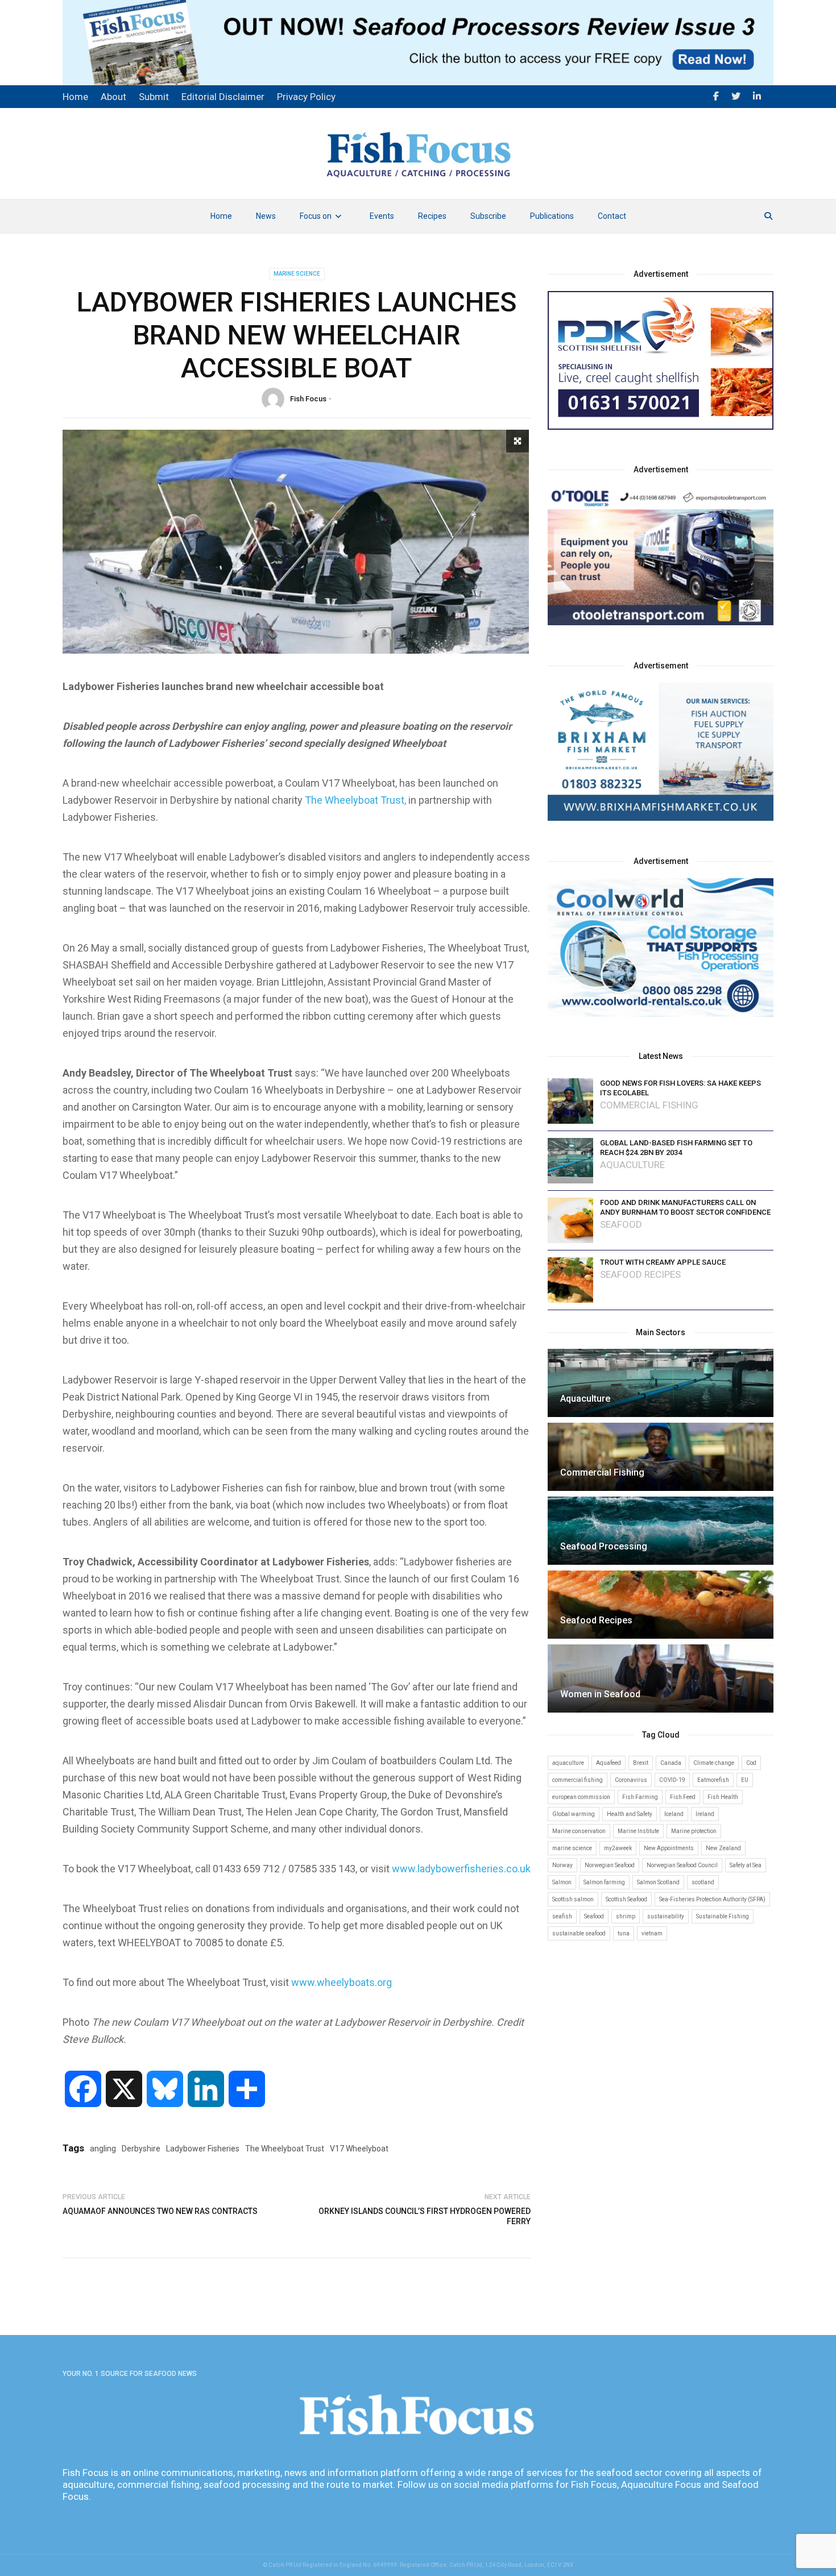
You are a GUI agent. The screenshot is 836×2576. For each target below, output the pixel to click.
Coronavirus (631, 1780)
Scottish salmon (573, 1899)
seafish (562, 1916)
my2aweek (618, 1848)
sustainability (666, 1916)
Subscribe (488, 216)
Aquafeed (609, 1763)
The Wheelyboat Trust (285, 2149)
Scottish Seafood (626, 1899)
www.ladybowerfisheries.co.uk (461, 1869)
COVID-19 (672, 1780)
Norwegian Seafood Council (682, 1865)
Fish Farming (640, 1797)
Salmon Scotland (658, 1882)
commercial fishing (578, 1780)
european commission (581, 1797)
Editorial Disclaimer (223, 97)
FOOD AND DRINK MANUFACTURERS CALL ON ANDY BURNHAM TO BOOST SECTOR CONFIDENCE (685, 1207)
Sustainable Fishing (723, 1916)
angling (103, 2149)
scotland (703, 1882)
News (266, 216)
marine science (572, 1848)
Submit (154, 97)
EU (745, 1780)
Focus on (316, 216)
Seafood (621, 1225)
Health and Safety (630, 1814)
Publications (552, 216)
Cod (751, 1763)
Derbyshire (141, 2149)
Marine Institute (638, 1831)
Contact (612, 216)
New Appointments (669, 1848)
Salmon (562, 1882)
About (113, 97)
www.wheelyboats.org (342, 1982)
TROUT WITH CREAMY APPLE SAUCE (663, 1262)
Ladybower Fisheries (203, 2149)
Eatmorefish (713, 1780)
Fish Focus (308, 399)
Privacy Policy (306, 97)
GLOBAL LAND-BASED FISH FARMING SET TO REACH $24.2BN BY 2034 (676, 1148)
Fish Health (723, 1797)
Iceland (674, 1814)
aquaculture (568, 1763)
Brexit (641, 1763)
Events (382, 216)
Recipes (432, 216)
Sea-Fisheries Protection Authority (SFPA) (712, 1899)
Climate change (714, 1763)
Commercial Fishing (649, 1105)
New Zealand (723, 1848)
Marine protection (694, 1831)
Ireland (705, 1814)
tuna (624, 1933)
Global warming (574, 1814)
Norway (562, 1865)
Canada (671, 1763)
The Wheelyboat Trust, (355, 800)
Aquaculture (632, 1165)
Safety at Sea (746, 1865)
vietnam (652, 1933)
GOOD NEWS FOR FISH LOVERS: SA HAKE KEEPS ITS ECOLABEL (680, 1088)
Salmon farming (604, 1882)
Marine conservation (579, 1831)
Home (221, 216)
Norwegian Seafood (610, 1865)
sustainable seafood (579, 1933)
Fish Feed (683, 1797)
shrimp (626, 1916)
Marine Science (297, 274)
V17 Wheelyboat (359, 2149)
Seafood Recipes (640, 1275)
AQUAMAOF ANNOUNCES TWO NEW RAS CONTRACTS (160, 2211)
